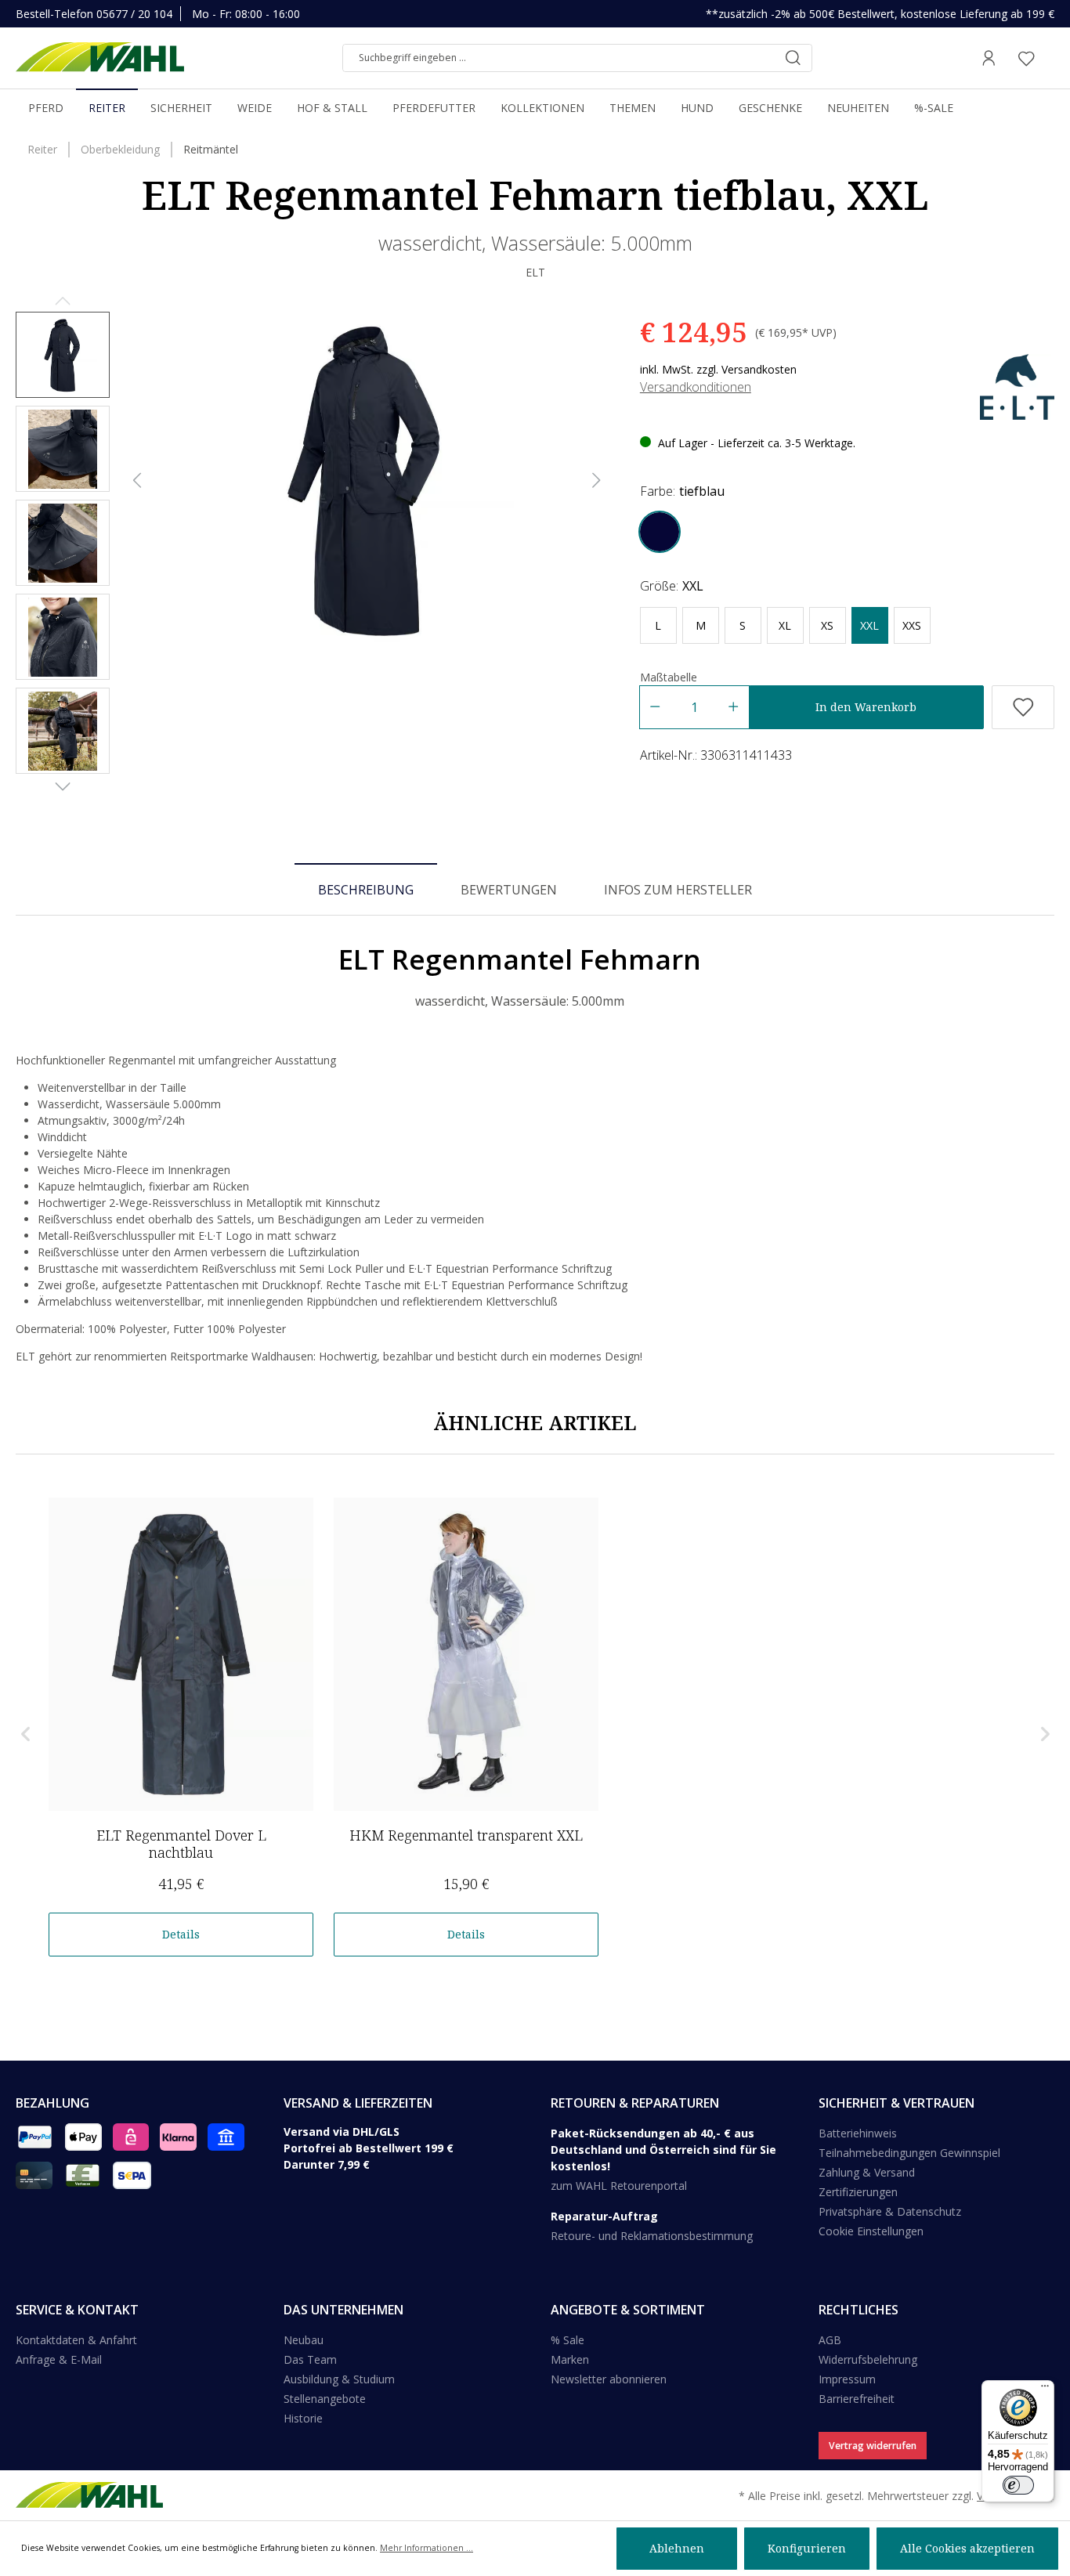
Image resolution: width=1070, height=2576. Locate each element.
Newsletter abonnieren (609, 2379)
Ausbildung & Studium (339, 2379)
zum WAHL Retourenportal (619, 2186)
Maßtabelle (669, 677)
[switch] (1018, 2485)
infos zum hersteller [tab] (678, 890)
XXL (869, 625)
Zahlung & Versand (867, 2172)
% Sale (568, 2340)
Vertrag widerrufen (873, 2446)
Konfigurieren (807, 2548)
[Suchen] (793, 58)
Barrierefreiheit (857, 2399)
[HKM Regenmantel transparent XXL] (466, 1654)
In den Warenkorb (866, 707)
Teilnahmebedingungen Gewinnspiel (909, 2153)
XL (785, 625)
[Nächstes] (596, 481)
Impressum (847, 2379)
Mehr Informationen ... (427, 2548)
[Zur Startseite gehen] (100, 58)
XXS (912, 625)
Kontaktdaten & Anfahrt (76, 2340)
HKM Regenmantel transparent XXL (466, 1835)
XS (827, 625)
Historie (303, 2418)
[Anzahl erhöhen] (734, 707)
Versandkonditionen (696, 387)
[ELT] (1017, 386)
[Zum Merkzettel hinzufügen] (1023, 707)
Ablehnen (677, 2548)
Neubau (304, 2340)
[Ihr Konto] (989, 58)
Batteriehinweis (858, 2133)
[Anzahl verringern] (654, 707)
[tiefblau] (660, 532)
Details (181, 1934)
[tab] (366, 889)
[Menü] (1045, 2390)
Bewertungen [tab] (509, 890)
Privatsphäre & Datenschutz (890, 2211)
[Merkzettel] (1026, 58)
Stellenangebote (325, 2399)
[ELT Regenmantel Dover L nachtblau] (181, 1654)
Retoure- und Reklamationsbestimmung (652, 2236)
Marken (570, 2359)
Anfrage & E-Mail (59, 2359)
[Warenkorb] (1050, 58)
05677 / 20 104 (134, 14)
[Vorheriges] (137, 481)
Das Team (310, 2359)
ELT (535, 272)
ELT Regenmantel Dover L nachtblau (181, 1844)
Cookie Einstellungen (871, 2231)
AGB (830, 2340)
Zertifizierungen (858, 2192)
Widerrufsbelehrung (868, 2359)
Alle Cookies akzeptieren (967, 2548)
